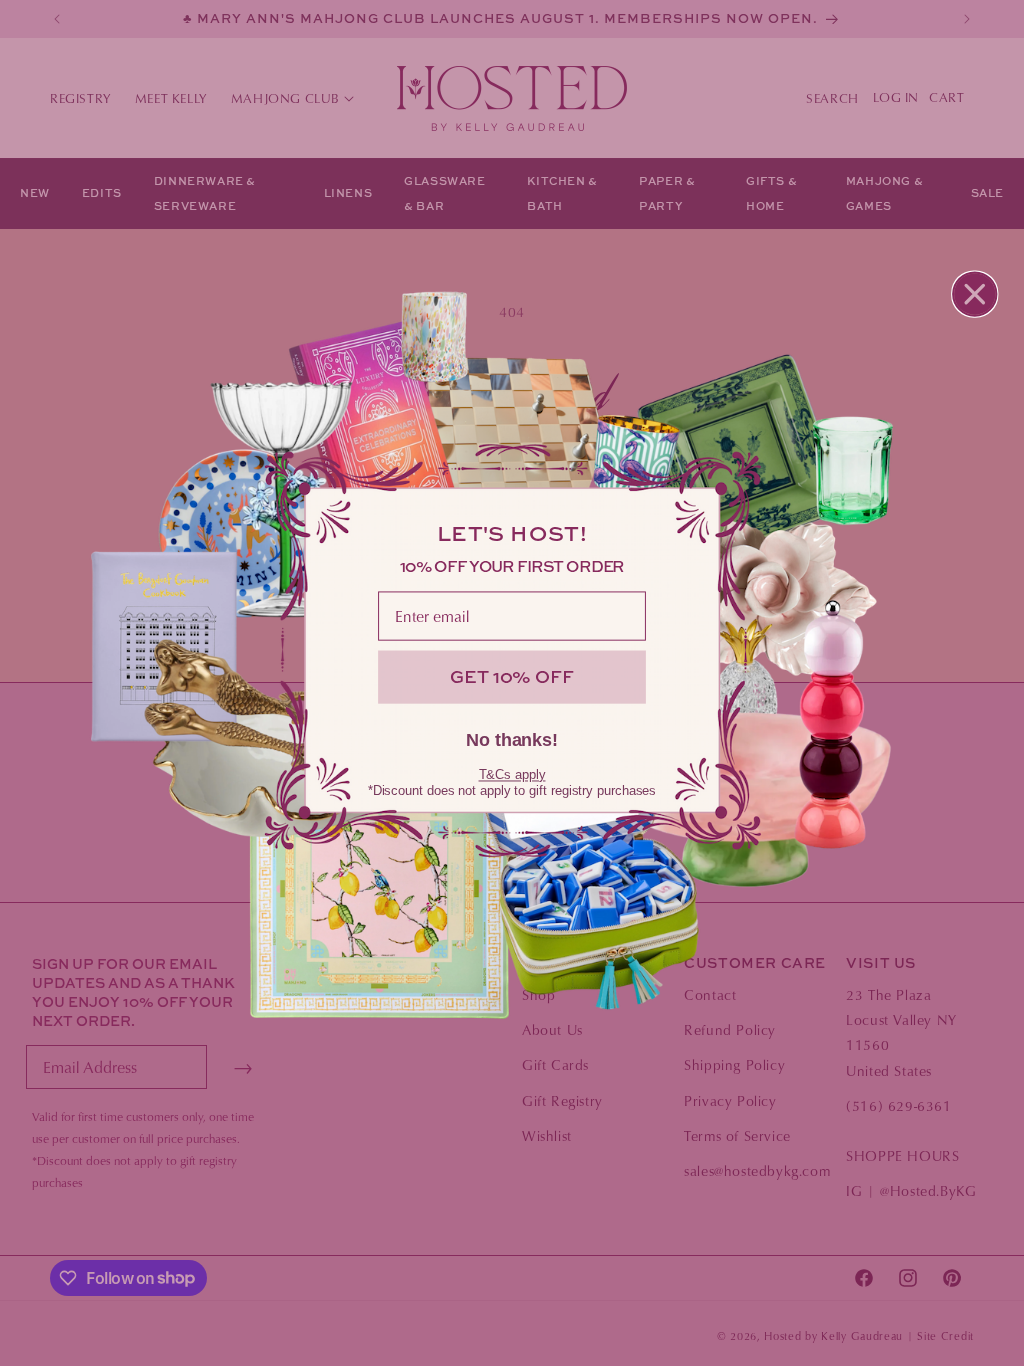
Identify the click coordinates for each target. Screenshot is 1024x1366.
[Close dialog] (974, 293)
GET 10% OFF (511, 676)
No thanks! (512, 740)
